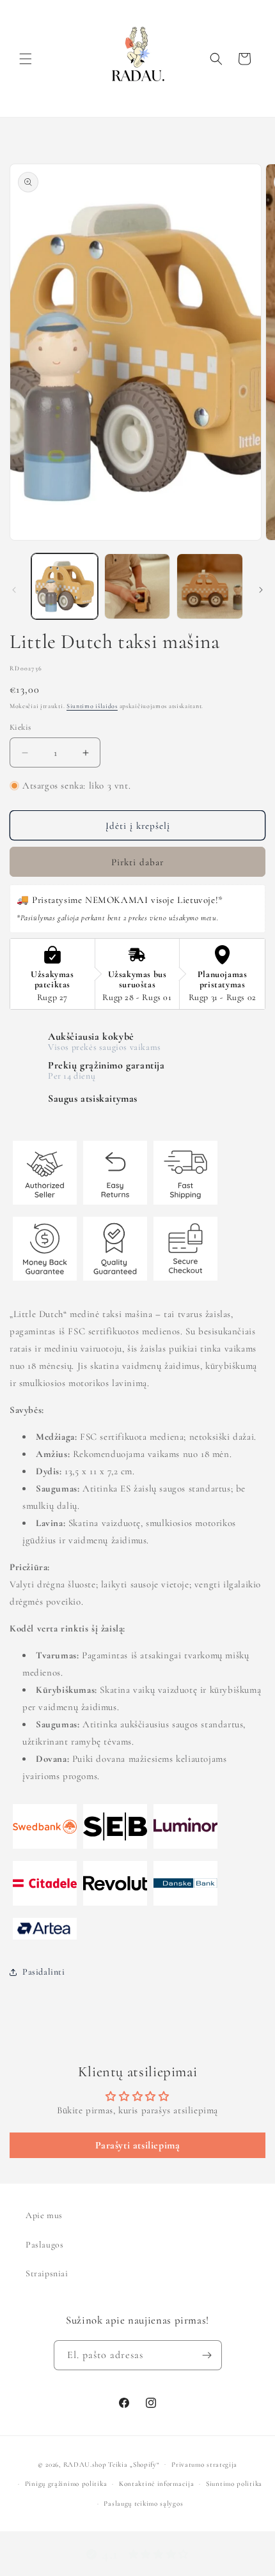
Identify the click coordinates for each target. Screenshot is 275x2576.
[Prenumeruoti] (207, 2355)
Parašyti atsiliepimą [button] (138, 2145)
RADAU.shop (85, 2464)
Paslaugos (44, 2245)
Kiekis (20, 727)
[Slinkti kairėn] (14, 590)
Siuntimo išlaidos (92, 706)
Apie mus (44, 2215)
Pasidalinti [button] (44, 1972)
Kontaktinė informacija (156, 2484)
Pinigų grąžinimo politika (66, 2484)
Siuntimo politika (234, 2484)
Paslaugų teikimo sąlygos (143, 2503)
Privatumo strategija (204, 2464)
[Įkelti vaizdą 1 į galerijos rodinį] (65, 587)
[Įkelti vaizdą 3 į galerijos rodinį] (210, 587)
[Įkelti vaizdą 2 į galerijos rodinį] (137, 587)
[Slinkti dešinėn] (261, 590)
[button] (26, 59)
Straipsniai (47, 2273)
